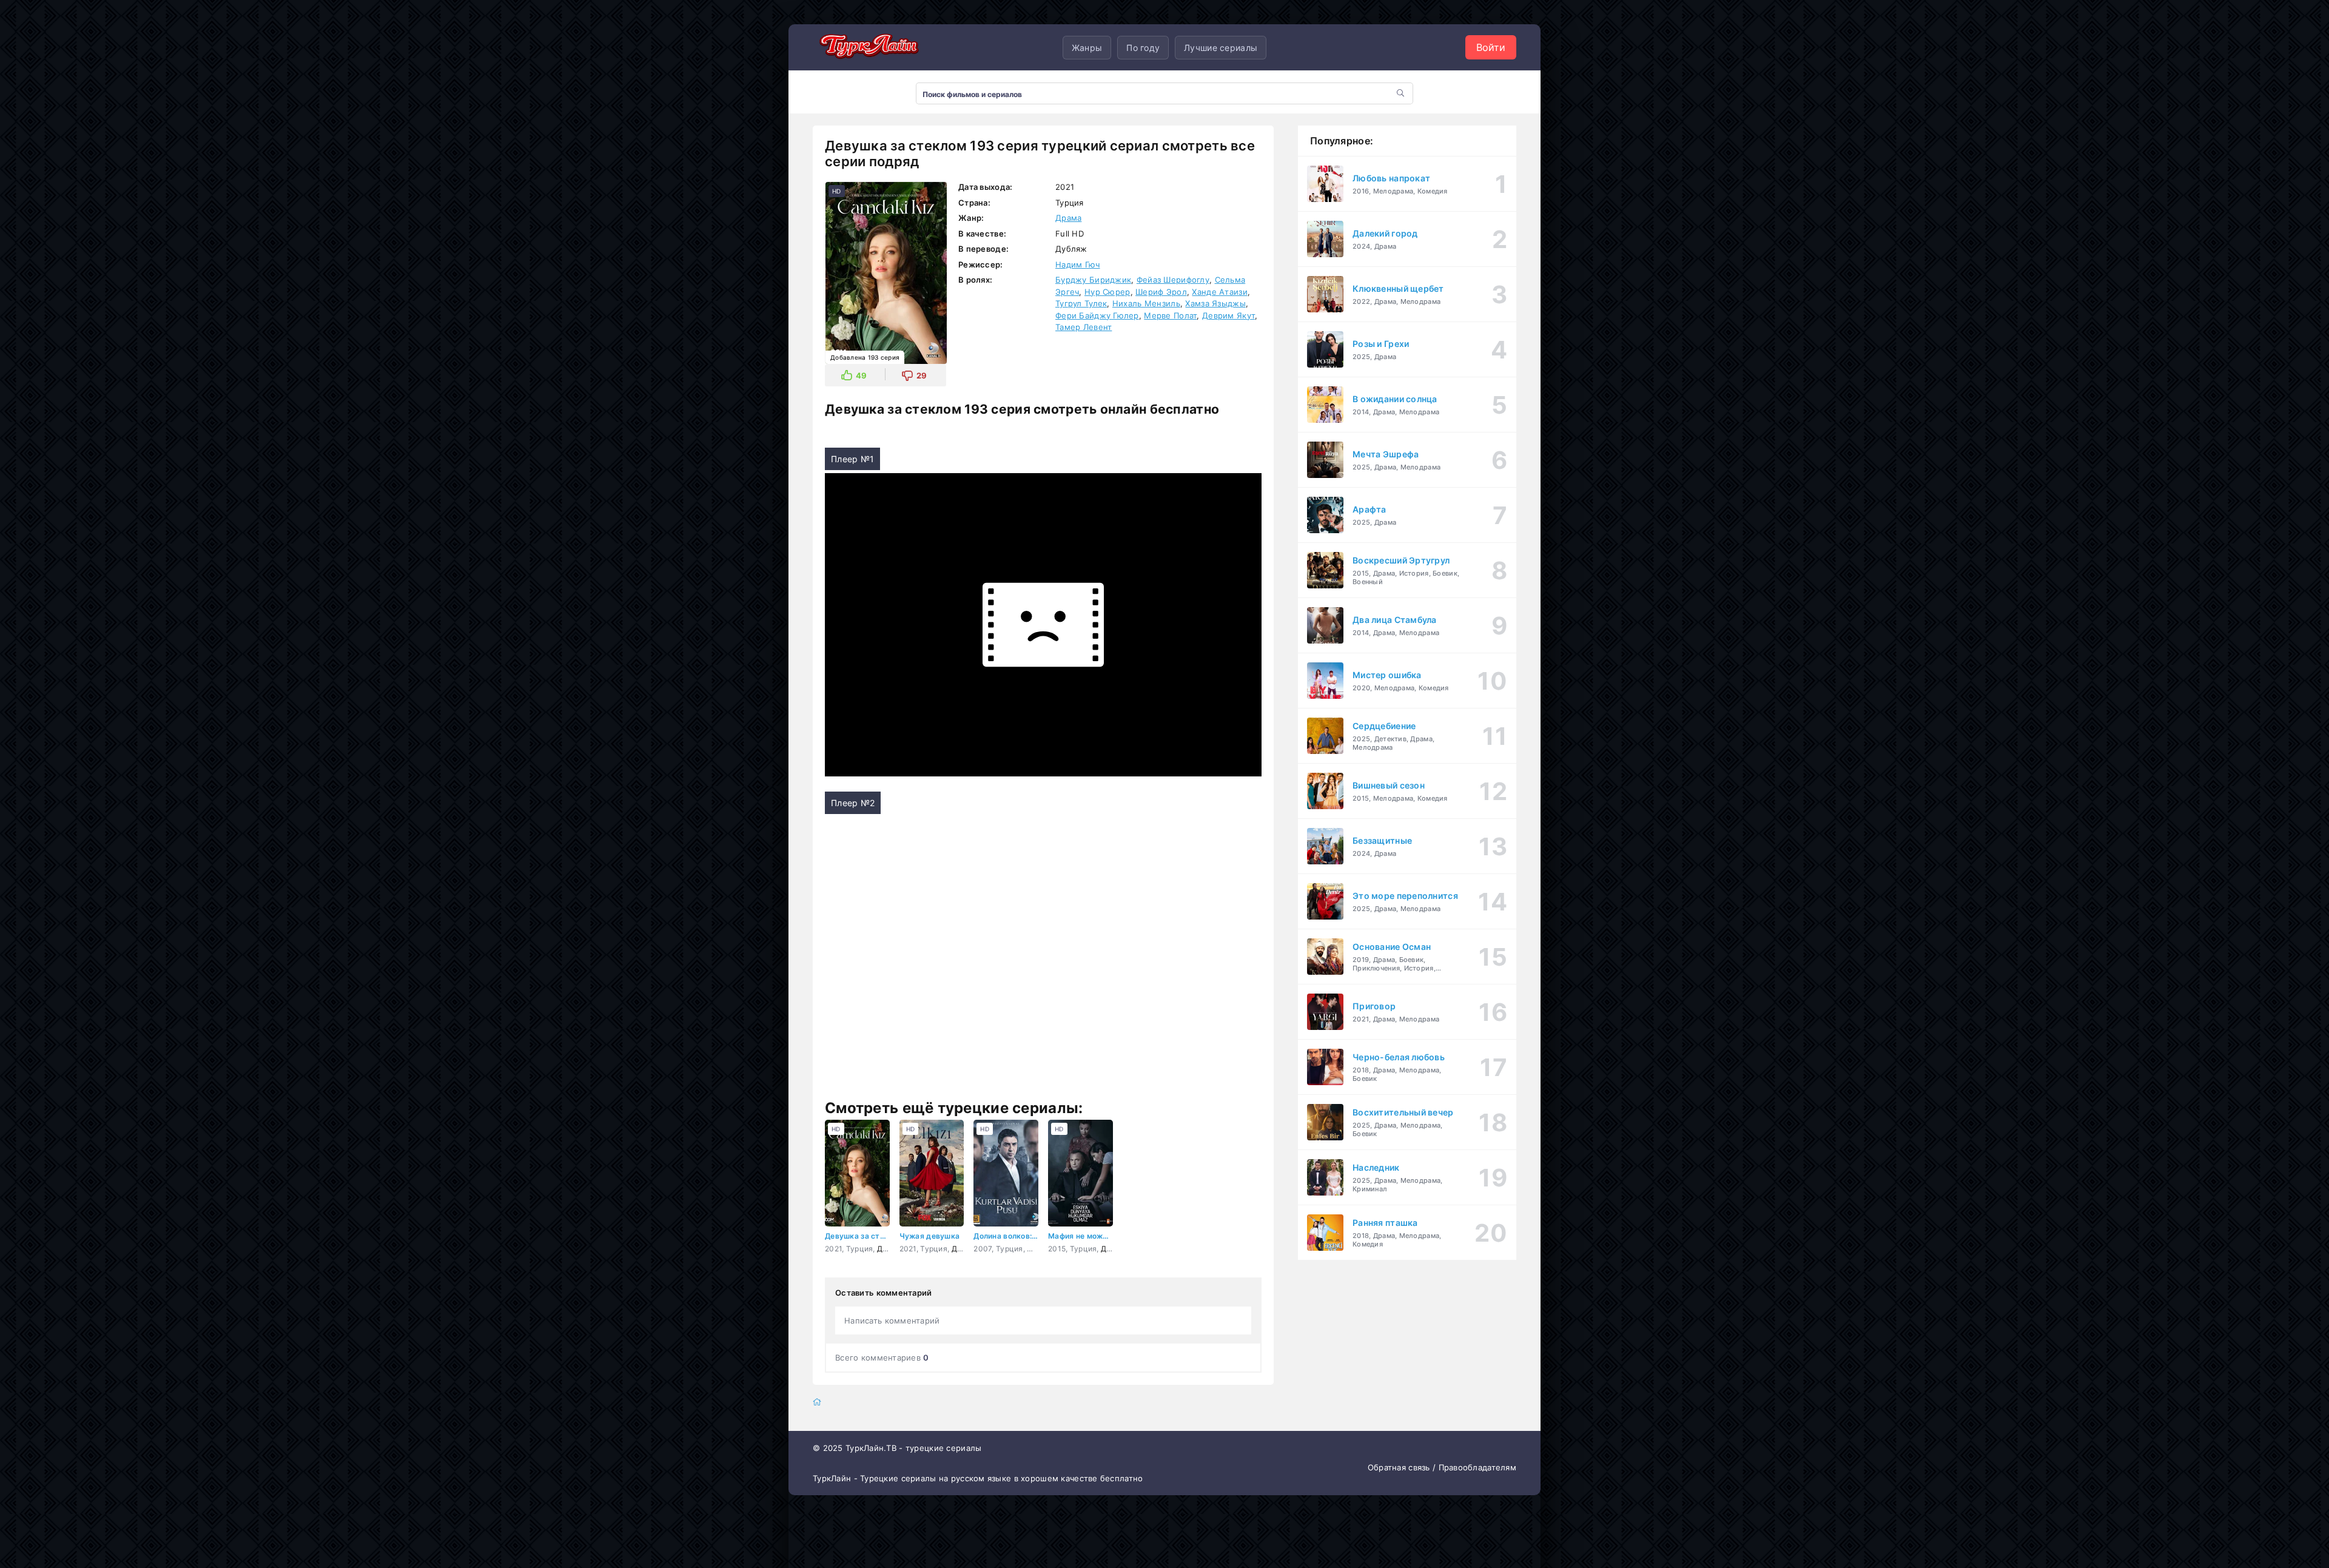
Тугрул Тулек (1081, 303)
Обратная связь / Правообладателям (1442, 1467)
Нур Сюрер (1107, 292)
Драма (1068, 218)
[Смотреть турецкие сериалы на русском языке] (867, 47)
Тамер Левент (1084, 327)
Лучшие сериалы (1221, 48)
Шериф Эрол (1161, 292)
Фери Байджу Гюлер (1097, 315)
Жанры (1087, 48)
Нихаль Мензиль (1146, 303)
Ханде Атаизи (1219, 292)
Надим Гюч (1078, 264)
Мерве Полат (1170, 315)
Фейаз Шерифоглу (1173, 280)
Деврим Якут (1228, 315)
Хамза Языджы (1215, 303)
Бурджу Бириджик (1093, 280)
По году (1143, 48)
